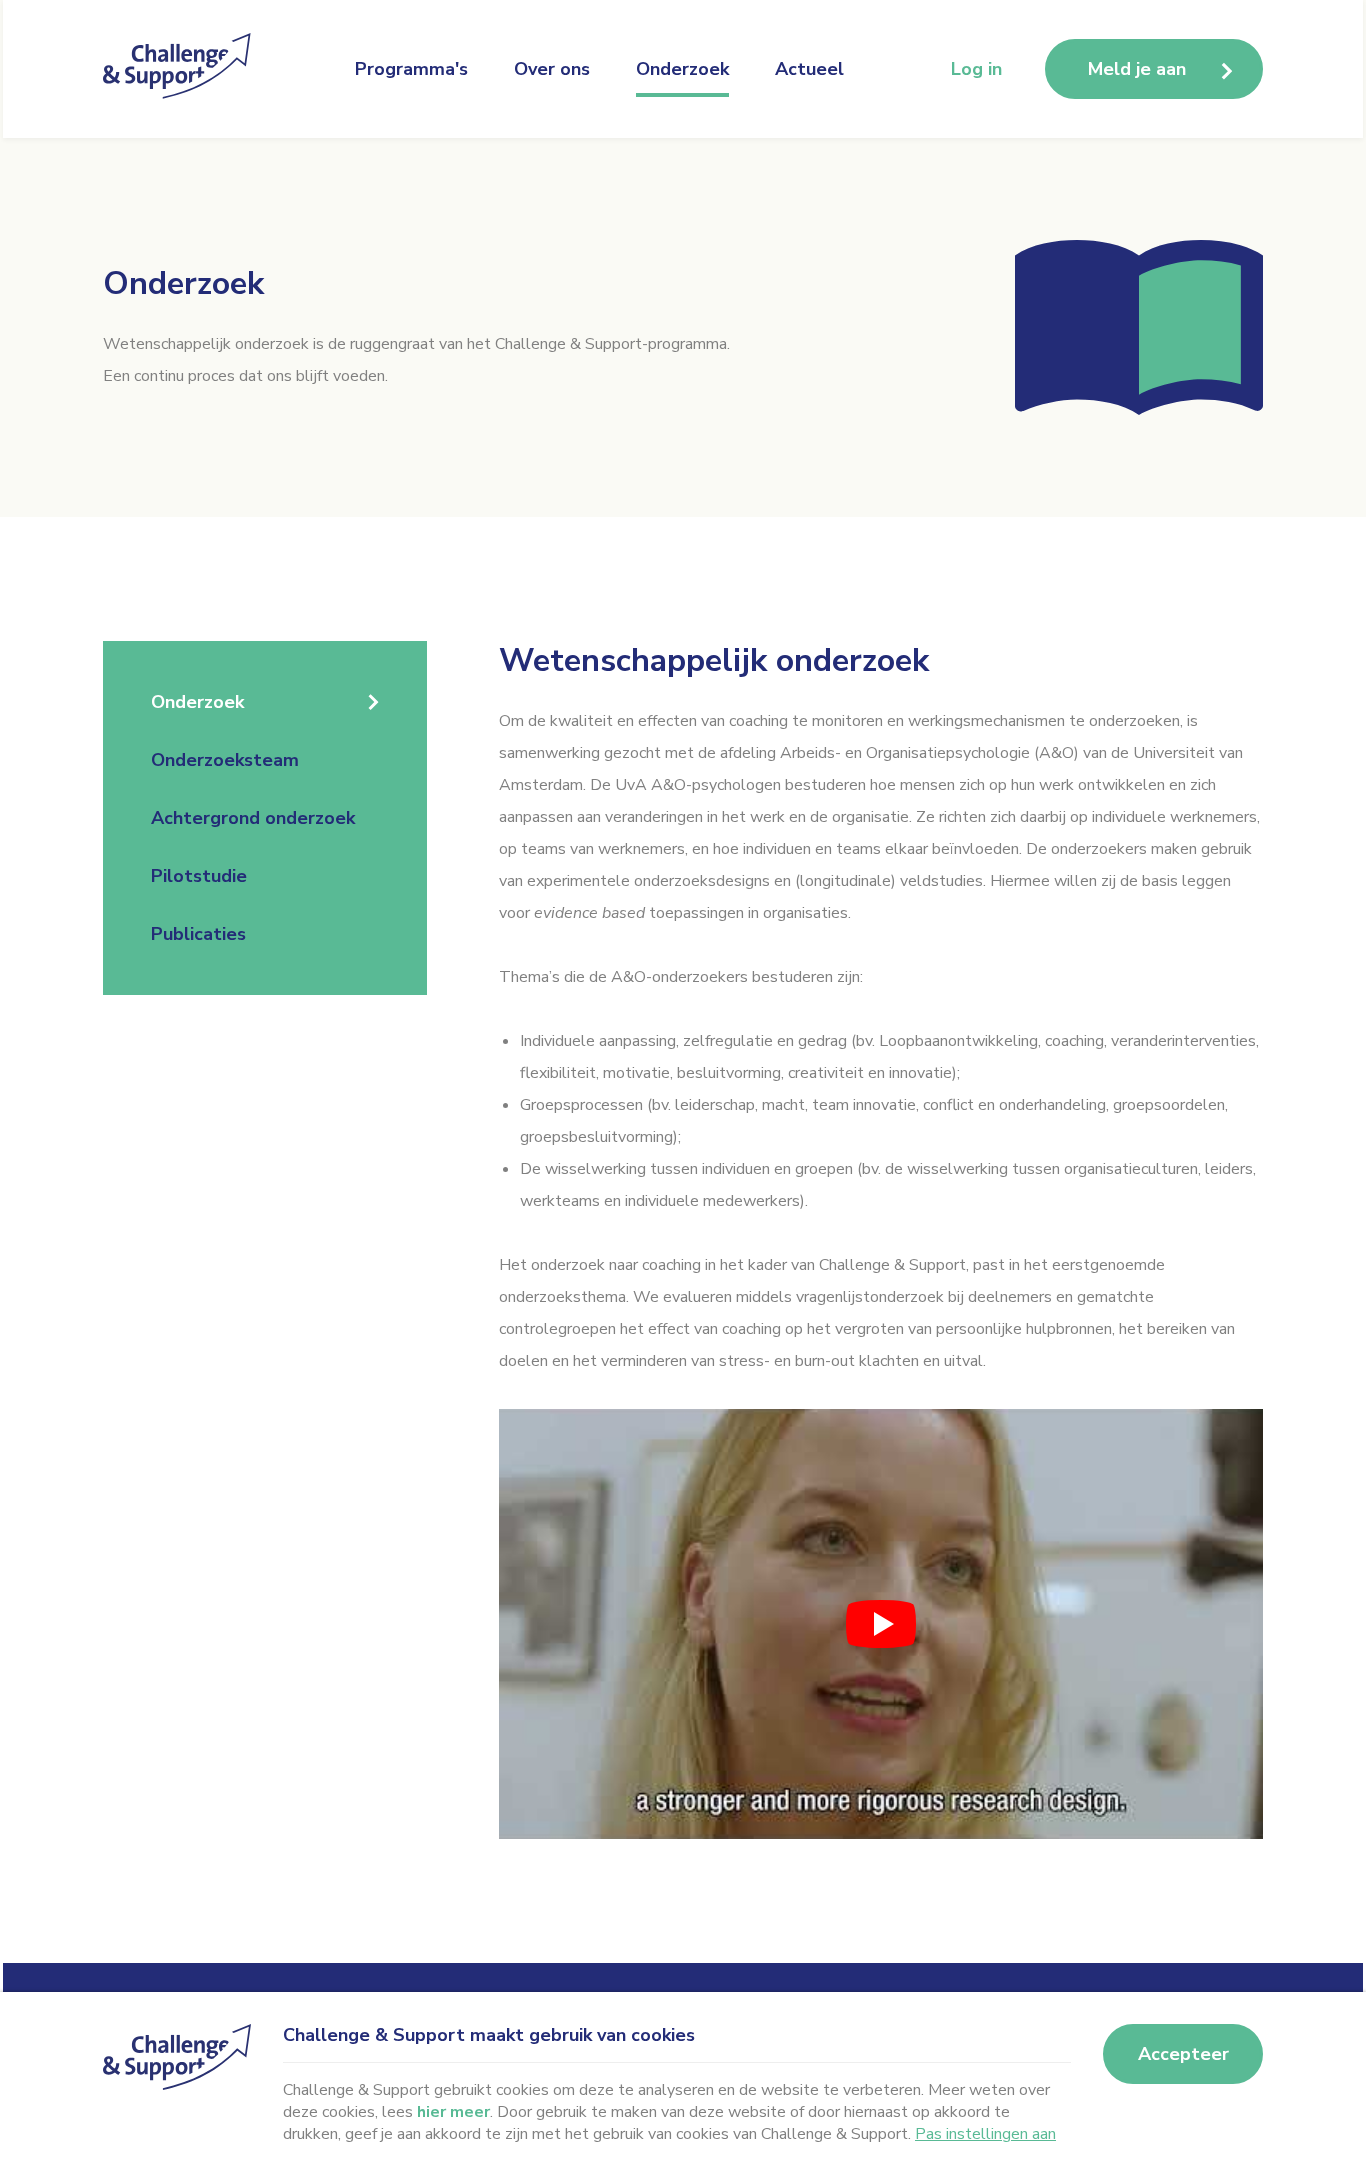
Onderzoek (682, 69)
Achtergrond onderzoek (253, 818)
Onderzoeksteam (225, 760)
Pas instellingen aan (985, 2134)
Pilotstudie (199, 876)
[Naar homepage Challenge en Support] (183, 69)
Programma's (411, 69)
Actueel (809, 69)
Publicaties (198, 934)
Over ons (552, 69)
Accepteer (1183, 2054)
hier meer (453, 2112)
